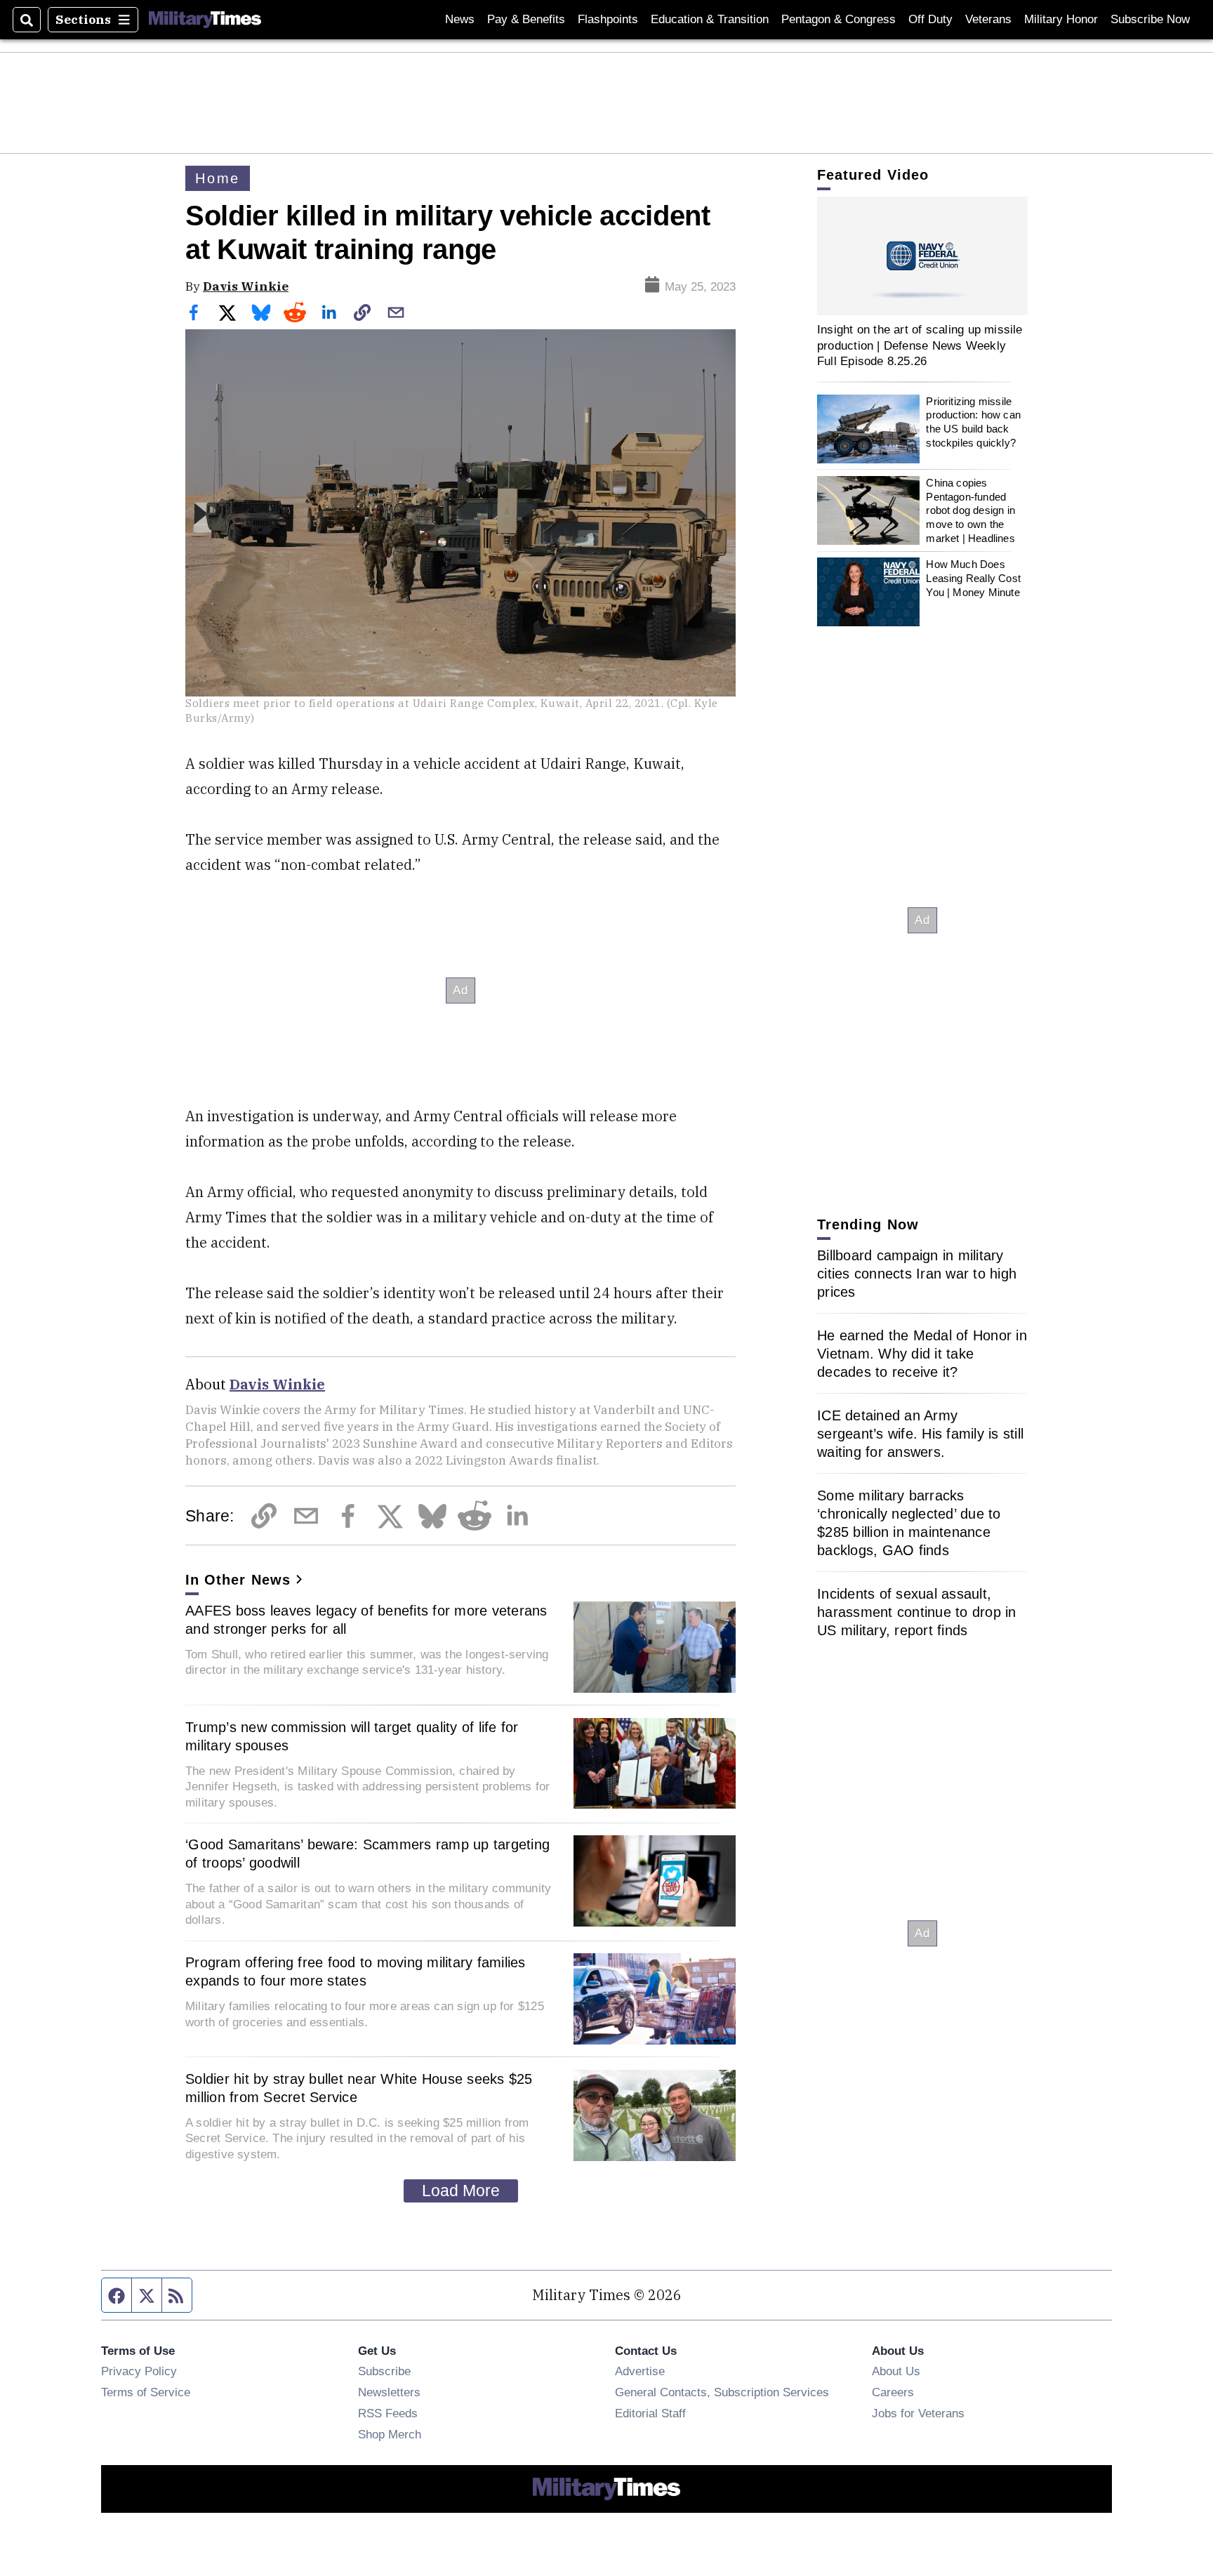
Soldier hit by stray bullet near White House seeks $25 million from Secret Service (359, 2088)
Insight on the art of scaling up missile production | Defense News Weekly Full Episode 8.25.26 (920, 345)
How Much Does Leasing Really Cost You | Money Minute (973, 578)
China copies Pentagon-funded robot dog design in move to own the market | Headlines (970, 510)
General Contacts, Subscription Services (722, 2392)
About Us (896, 2371)
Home (218, 178)
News (460, 19)
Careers (893, 2392)
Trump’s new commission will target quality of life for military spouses (352, 1736)
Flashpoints (608, 19)
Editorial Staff (650, 2413)
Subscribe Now (1150, 19)
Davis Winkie (246, 286)
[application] (922, 256)
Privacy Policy (139, 2371)
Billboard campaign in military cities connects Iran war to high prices (917, 1274)
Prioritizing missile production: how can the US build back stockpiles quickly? (973, 422)
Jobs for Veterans (918, 2413)
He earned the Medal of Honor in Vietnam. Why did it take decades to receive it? (922, 1354)
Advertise (640, 2371)
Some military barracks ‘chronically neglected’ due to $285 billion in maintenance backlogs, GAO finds (909, 1523)
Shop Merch (390, 2434)
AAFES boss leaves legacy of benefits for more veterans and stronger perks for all (366, 1620)
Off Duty (930, 19)
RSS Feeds (388, 2413)
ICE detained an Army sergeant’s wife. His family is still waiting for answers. (920, 1434)
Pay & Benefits (526, 19)
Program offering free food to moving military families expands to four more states (356, 1971)
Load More (461, 2191)
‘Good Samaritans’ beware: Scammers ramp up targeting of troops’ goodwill (367, 1854)
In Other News (238, 1580)
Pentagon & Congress (839, 19)
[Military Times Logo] (205, 20)
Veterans (988, 19)
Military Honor (1061, 19)
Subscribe (384, 2371)
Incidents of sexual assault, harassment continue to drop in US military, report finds (917, 1612)
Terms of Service (146, 2392)
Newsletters (389, 2392)
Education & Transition (710, 19)
